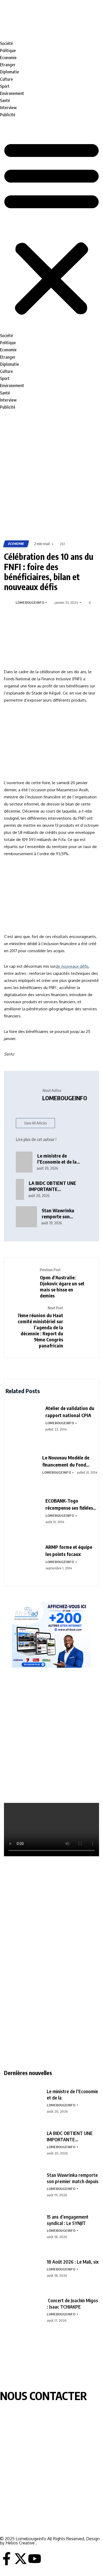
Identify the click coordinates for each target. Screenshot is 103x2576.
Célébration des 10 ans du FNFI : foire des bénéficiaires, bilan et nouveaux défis (49, 572)
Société (6, 43)
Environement (12, 93)
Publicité (8, 115)
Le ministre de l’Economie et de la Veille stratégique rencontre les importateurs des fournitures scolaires (59, 1159)
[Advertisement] (51, 476)
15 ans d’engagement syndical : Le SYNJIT (68, 2220)
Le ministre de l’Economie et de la (72, 2094)
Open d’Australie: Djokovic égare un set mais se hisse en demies (62, 1286)
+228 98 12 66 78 (16, 2510)
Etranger (8, 65)
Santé (5, 100)
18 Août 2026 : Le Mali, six (73, 2262)
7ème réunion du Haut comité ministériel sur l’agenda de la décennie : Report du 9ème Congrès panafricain (40, 1330)
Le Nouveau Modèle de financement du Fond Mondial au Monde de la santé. (67, 1461)
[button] (51, 227)
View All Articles (35, 1123)
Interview (8, 108)
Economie (8, 58)
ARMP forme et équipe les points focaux (69, 1550)
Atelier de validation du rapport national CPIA (70, 1412)
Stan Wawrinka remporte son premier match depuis (73, 2178)
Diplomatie (10, 72)
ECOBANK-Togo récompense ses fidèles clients (69, 1504)
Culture (6, 79)
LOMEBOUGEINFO (30, 602)
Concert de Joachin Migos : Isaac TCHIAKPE (72, 2303)
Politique (8, 50)
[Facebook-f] (7, 2559)
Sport (5, 86)
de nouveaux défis (72, 966)
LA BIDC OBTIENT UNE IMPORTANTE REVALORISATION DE (70, 2136)
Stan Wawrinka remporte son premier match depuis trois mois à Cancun (61, 1213)
